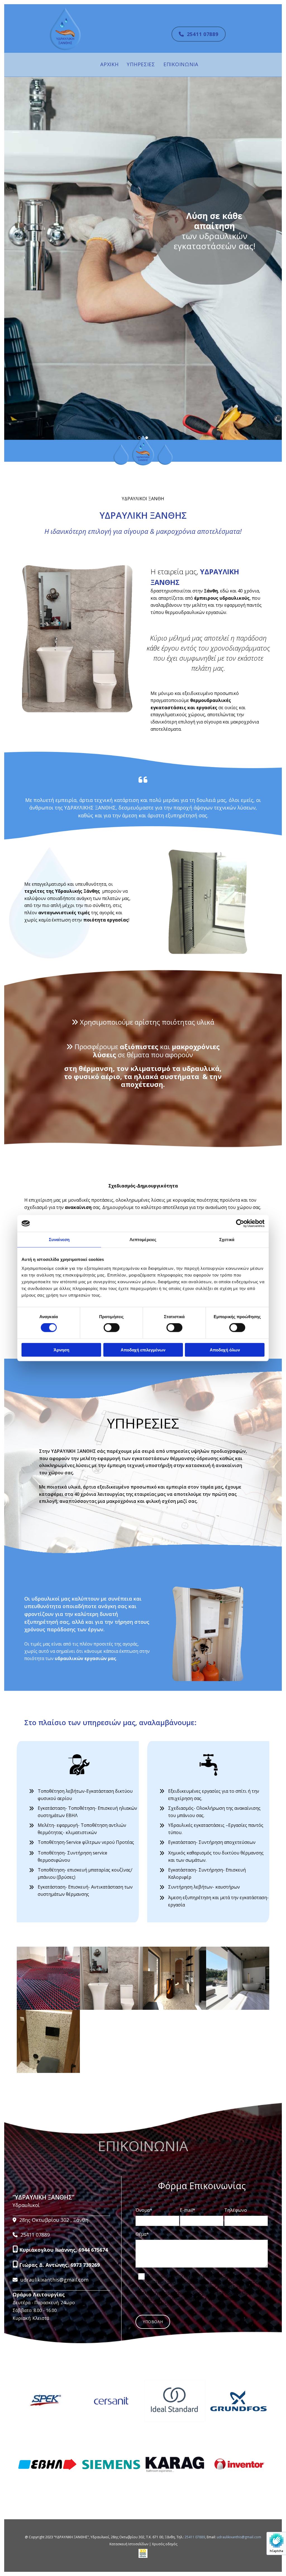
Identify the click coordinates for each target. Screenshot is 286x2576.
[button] (199, 34)
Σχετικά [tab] (227, 1240)
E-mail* (188, 2210)
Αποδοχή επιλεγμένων (143, 1350)
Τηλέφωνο (236, 2210)
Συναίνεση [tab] (59, 1240)
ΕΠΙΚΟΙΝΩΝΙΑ (181, 64)
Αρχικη (109, 64)
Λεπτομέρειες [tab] (143, 1240)
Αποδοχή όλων (225, 1350)
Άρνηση (61, 1350)
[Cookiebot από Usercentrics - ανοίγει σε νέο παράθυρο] (240, 1223)
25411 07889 (195, 2537)
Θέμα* (142, 2234)
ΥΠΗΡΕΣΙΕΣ (141, 64)
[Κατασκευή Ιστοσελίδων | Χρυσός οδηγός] (143, 2553)
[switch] (112, 1328)
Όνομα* (144, 2210)
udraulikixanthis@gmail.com (239, 2537)
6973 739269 (85, 2265)
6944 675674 (93, 2250)
